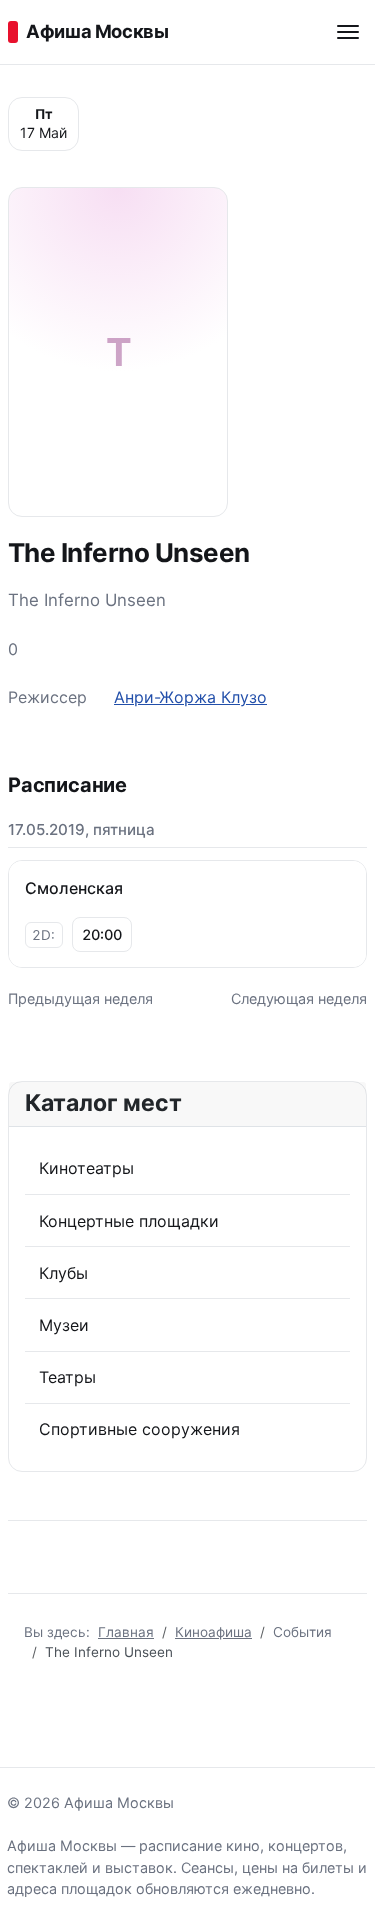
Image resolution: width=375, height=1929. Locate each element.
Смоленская (74, 888)
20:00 (102, 934)
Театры (67, 1377)
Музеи (64, 1325)
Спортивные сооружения (139, 1429)
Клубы (63, 1273)
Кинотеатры (86, 1168)
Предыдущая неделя (80, 998)
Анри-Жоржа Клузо (190, 697)
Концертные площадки (129, 1221)
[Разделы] (348, 32)
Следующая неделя (299, 998)
